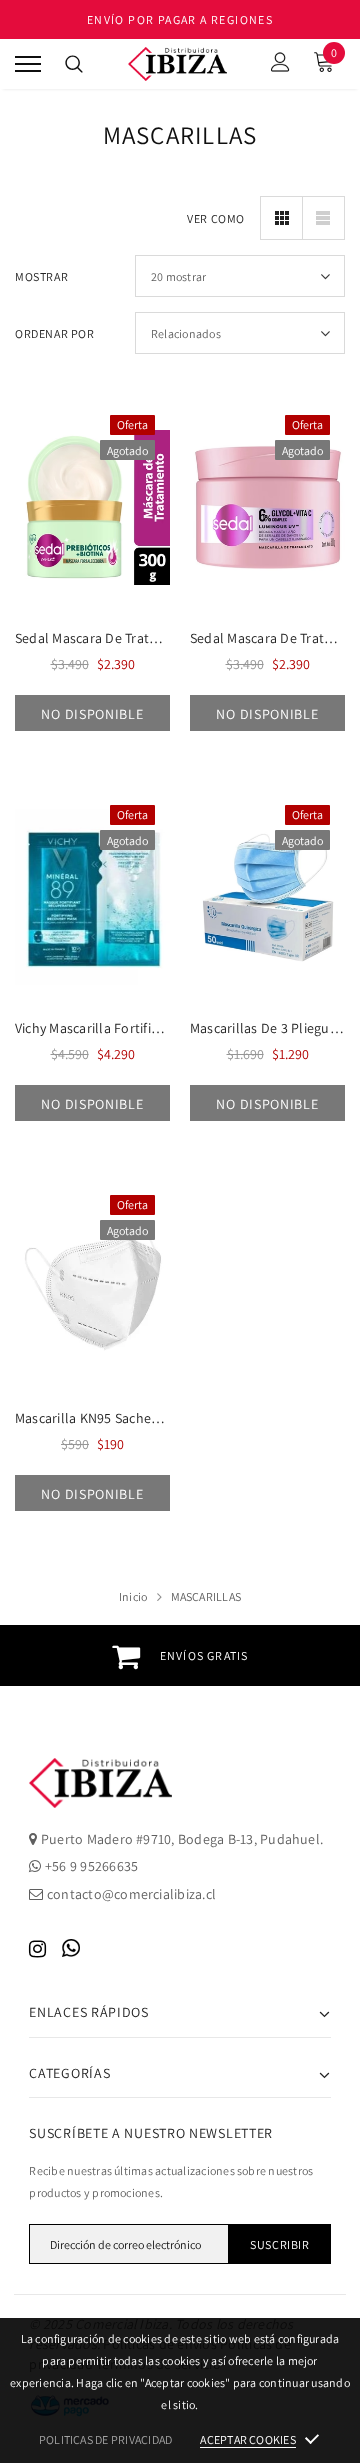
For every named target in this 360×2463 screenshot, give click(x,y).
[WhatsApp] (71, 1948)
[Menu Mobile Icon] (28, 64)
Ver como (216, 218)
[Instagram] (37, 1948)
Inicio (133, 1596)
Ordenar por (55, 333)
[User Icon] (280, 64)
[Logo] (178, 64)
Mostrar (41, 276)
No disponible (92, 714)
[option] (180, 1655)
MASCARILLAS (206, 1596)
